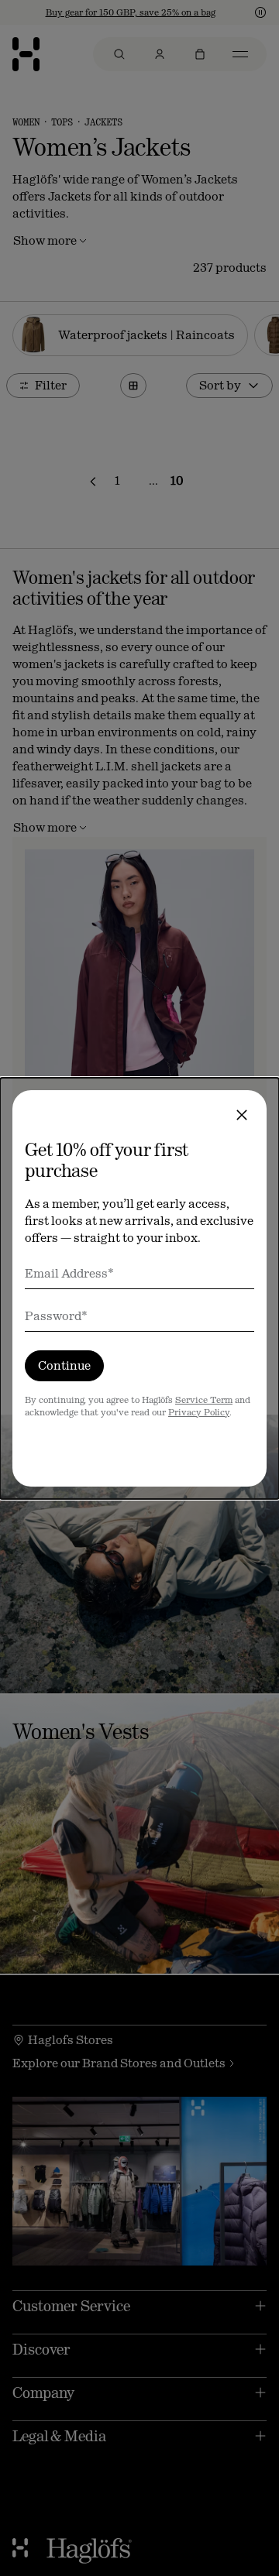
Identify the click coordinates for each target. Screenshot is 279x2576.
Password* (56, 1316)
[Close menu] (242, 1115)
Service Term (204, 1400)
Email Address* (69, 1273)
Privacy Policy (199, 1412)
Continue (64, 1365)
